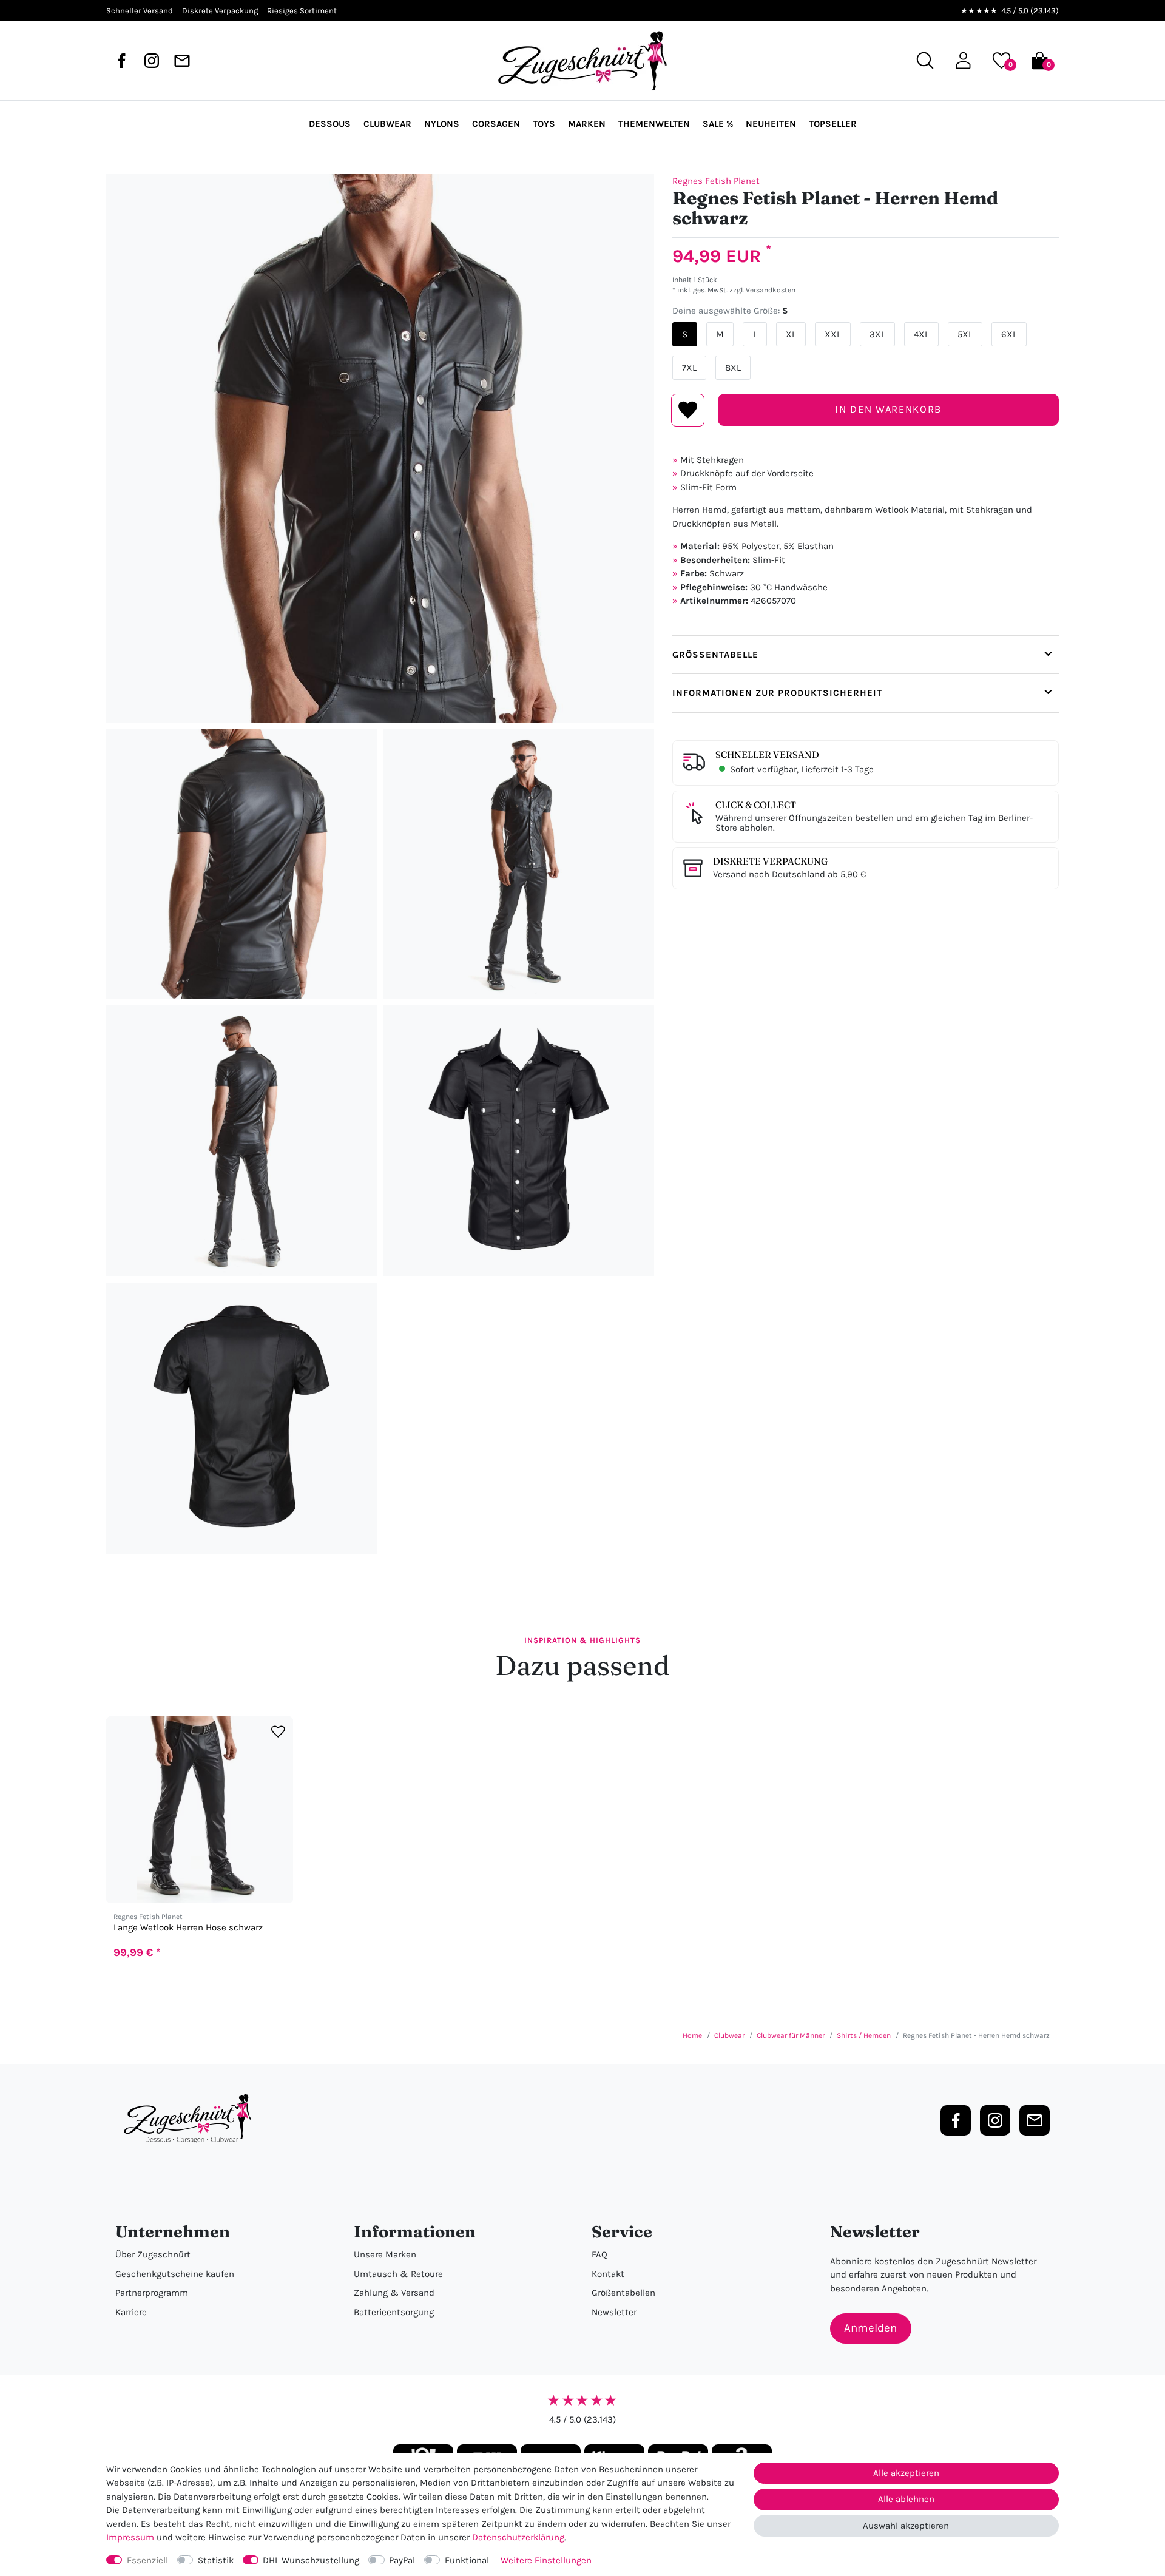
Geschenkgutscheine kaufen (175, 2274)
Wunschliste (688, 410)
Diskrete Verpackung (770, 861)
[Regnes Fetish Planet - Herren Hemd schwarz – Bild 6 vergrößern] (242, 1418)
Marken (587, 124)
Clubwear (387, 124)
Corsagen (496, 124)
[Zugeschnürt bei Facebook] (121, 61)
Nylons (442, 124)
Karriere (131, 2312)
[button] (963, 60)
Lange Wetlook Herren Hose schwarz (188, 1928)
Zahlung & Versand (394, 2293)
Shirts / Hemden (864, 2035)
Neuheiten (771, 124)
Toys (544, 124)
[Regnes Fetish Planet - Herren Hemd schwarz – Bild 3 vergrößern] (519, 864)
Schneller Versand (767, 754)
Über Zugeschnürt (153, 2254)
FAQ (599, 2254)
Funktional (467, 2560)
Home (692, 2035)
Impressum (130, 2537)
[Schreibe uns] (182, 61)
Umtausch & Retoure (398, 2274)
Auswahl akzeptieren (906, 2526)
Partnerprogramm (152, 2293)
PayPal (402, 2560)
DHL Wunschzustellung (311, 2560)
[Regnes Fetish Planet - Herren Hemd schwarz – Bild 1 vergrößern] (380, 448)
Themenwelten (654, 124)
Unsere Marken (385, 2254)
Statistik (216, 2560)
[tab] (866, 655)
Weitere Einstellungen (546, 2560)
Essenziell (147, 2560)
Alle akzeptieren (906, 2473)
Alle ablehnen (906, 2499)
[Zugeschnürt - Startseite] (582, 61)
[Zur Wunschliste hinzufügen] (278, 1732)
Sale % (718, 124)
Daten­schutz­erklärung (518, 2537)
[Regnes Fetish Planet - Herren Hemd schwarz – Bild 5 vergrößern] (519, 1141)
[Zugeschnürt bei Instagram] (152, 61)
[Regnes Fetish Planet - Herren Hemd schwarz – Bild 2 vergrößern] (242, 864)
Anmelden (870, 2328)
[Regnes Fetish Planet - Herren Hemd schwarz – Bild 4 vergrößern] (242, 1141)
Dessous (330, 124)
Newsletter (614, 2312)
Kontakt (608, 2274)
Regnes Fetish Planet (716, 181)
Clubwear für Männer (791, 2035)
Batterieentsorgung (394, 2312)
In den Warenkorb (888, 409)
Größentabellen (623, 2293)
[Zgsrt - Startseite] (191, 2119)
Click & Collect (756, 805)
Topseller (833, 124)
